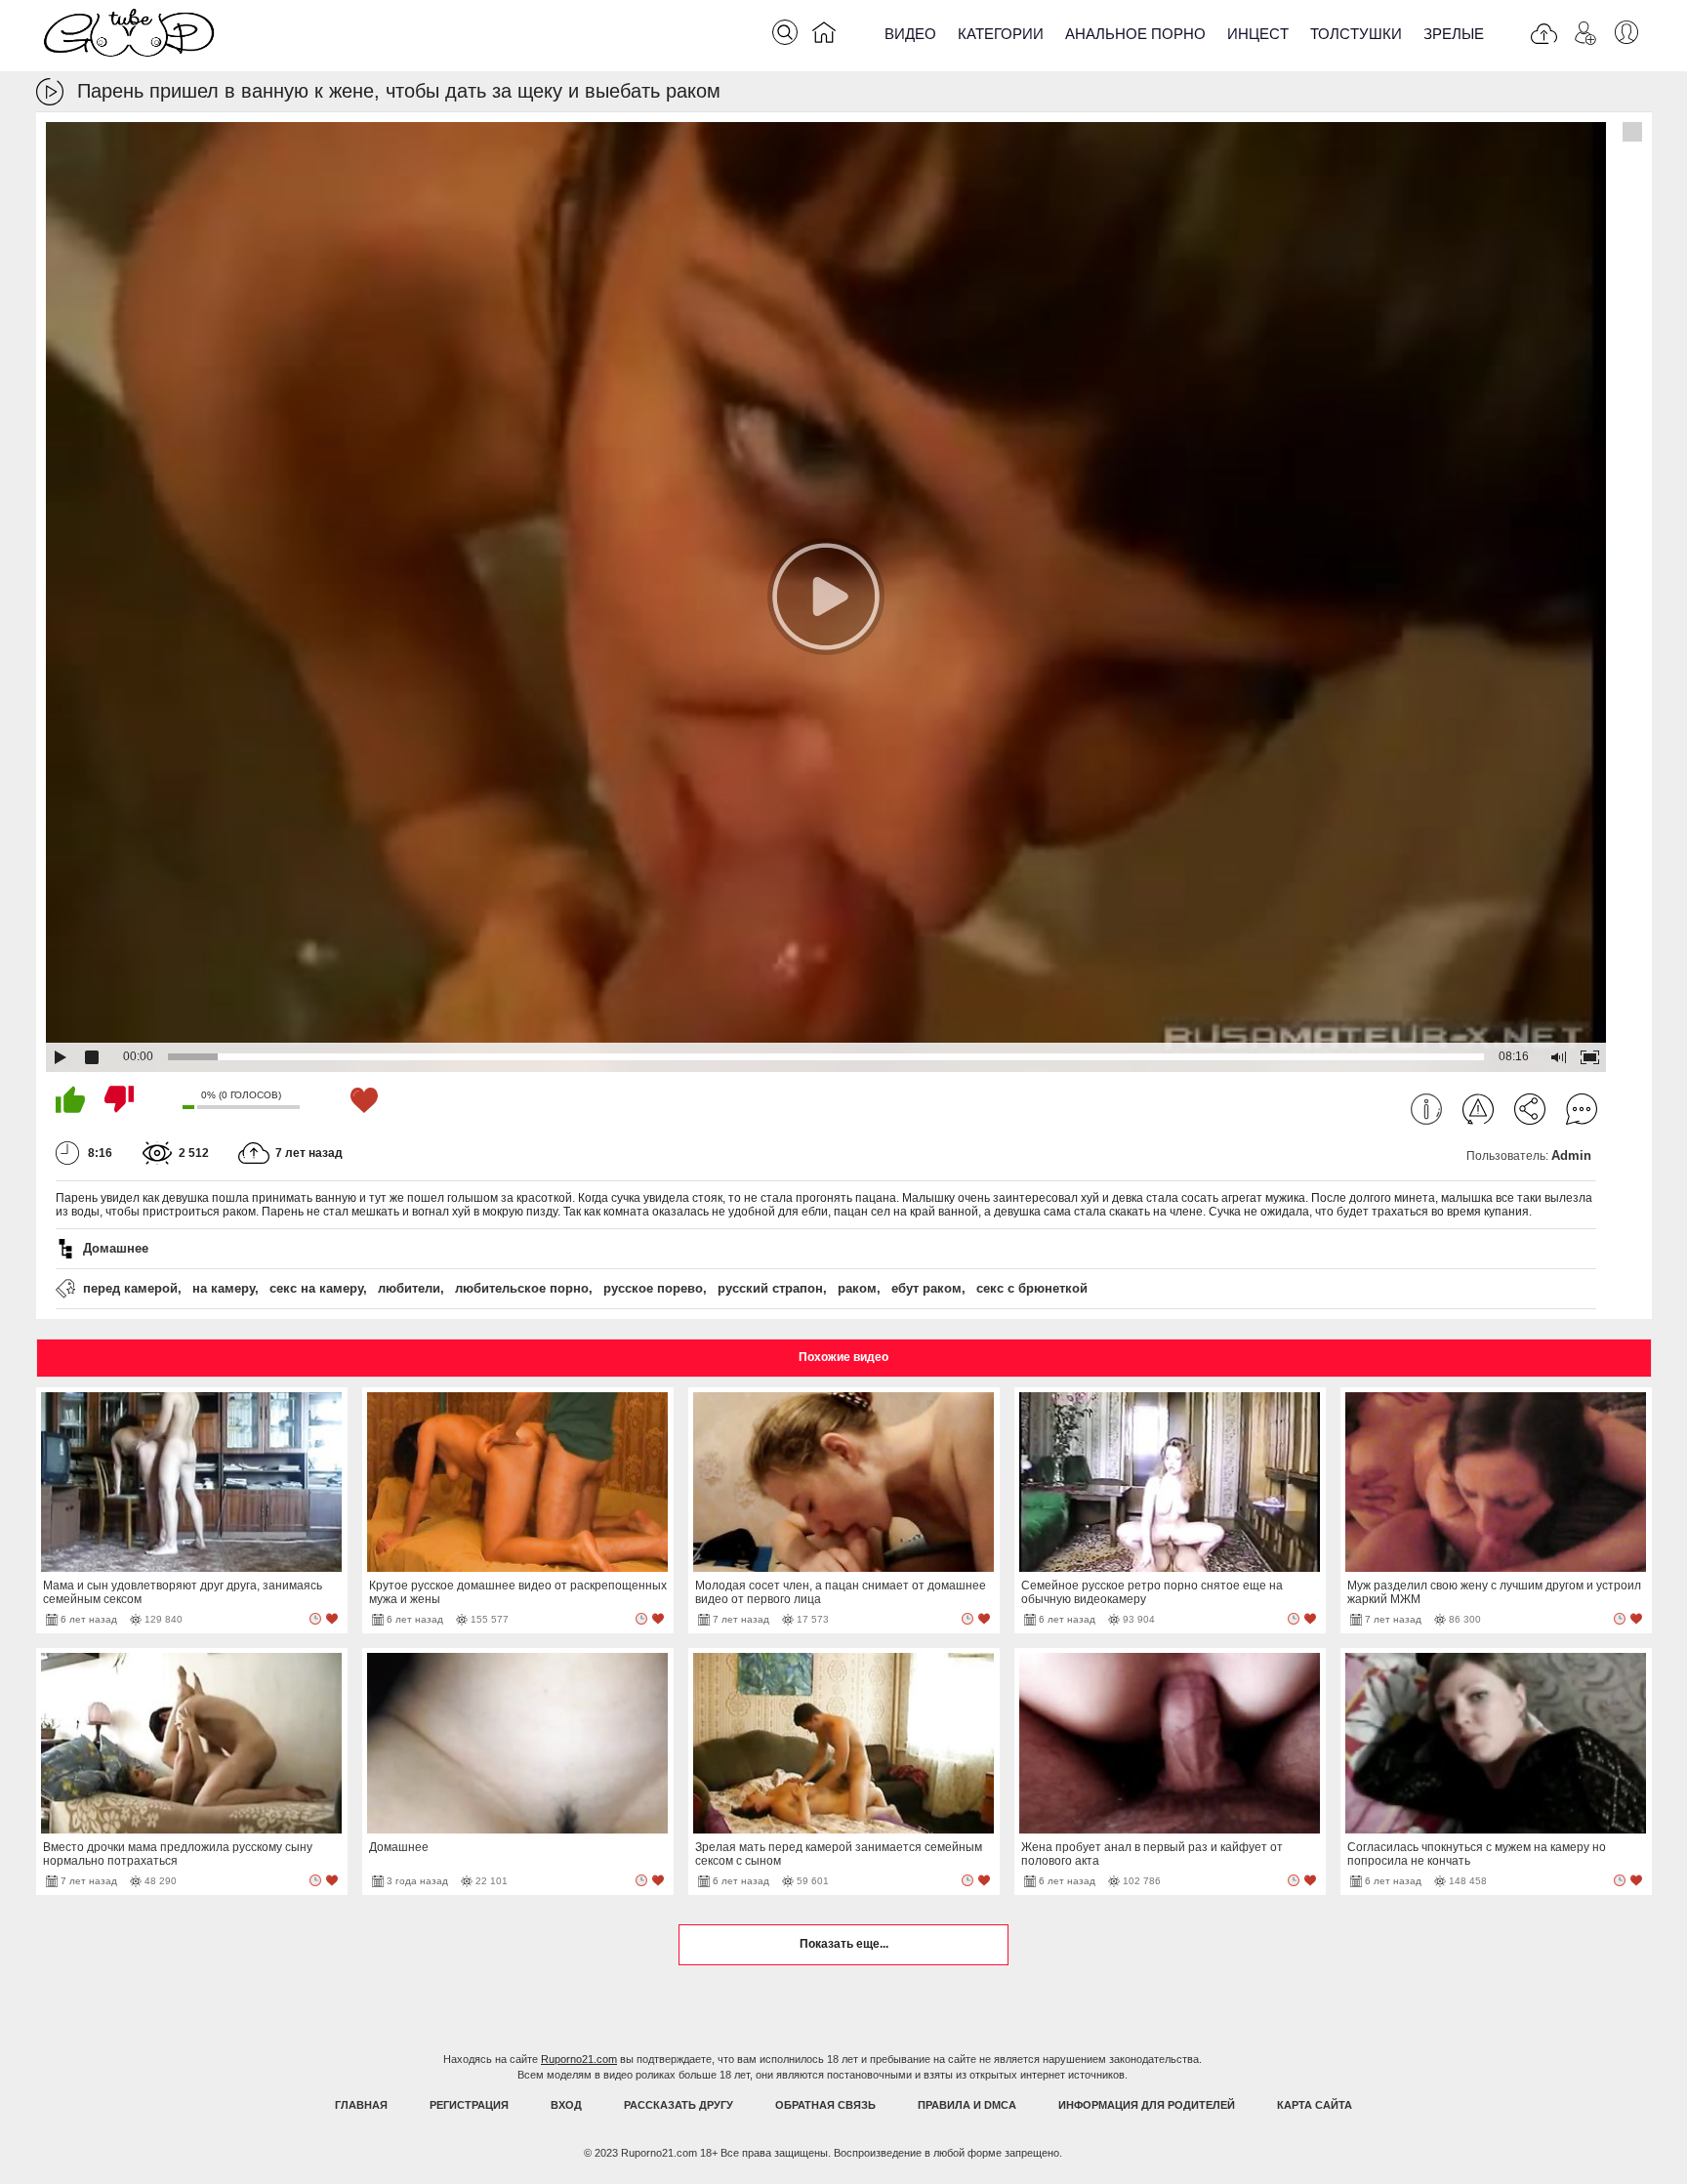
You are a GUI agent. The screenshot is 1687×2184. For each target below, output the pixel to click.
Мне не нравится (119, 1099)
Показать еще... (844, 1944)
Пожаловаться (1478, 1109)
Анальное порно (1135, 34)
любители (409, 1288)
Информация (1426, 1109)
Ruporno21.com (579, 2059)
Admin (1571, 1155)
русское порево (653, 1288)
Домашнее (116, 1248)
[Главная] (824, 36)
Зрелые (1454, 34)
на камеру (224, 1288)
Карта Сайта (1315, 2105)
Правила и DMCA (967, 2105)
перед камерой (130, 1288)
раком (857, 1288)
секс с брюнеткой (1032, 1288)
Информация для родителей (1147, 2105)
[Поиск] (785, 32)
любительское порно (522, 1288)
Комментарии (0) (1582, 1109)
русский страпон (770, 1288)
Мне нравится (70, 1099)
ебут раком (926, 1288)
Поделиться (1530, 1109)
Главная (361, 2105)
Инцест (1258, 34)
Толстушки (1356, 34)
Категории (1001, 34)
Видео (910, 34)
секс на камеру (316, 1288)
